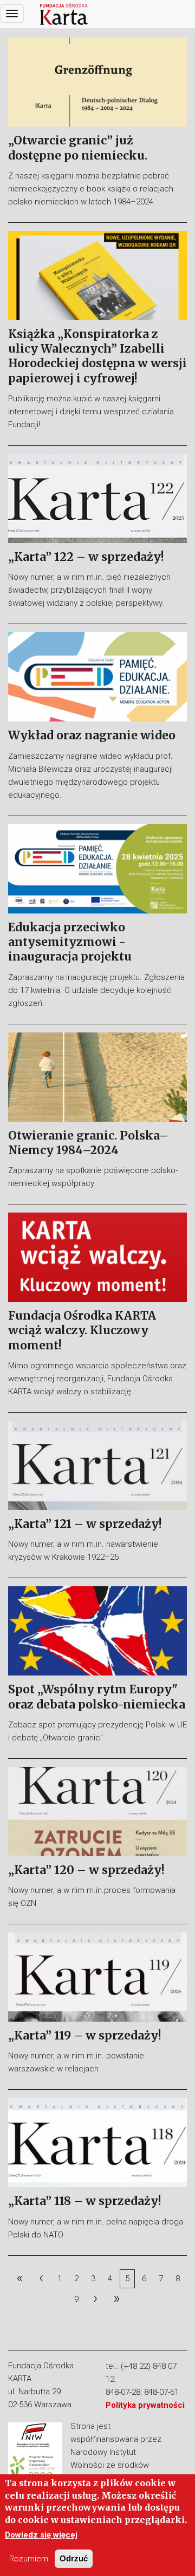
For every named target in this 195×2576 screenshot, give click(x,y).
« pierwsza (19, 2278)
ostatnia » (116, 2299)
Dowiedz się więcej (41, 2535)
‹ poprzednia (41, 2278)
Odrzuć (74, 2558)
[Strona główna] (64, 14)
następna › (95, 2299)
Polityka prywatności (145, 2405)
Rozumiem (29, 2559)
